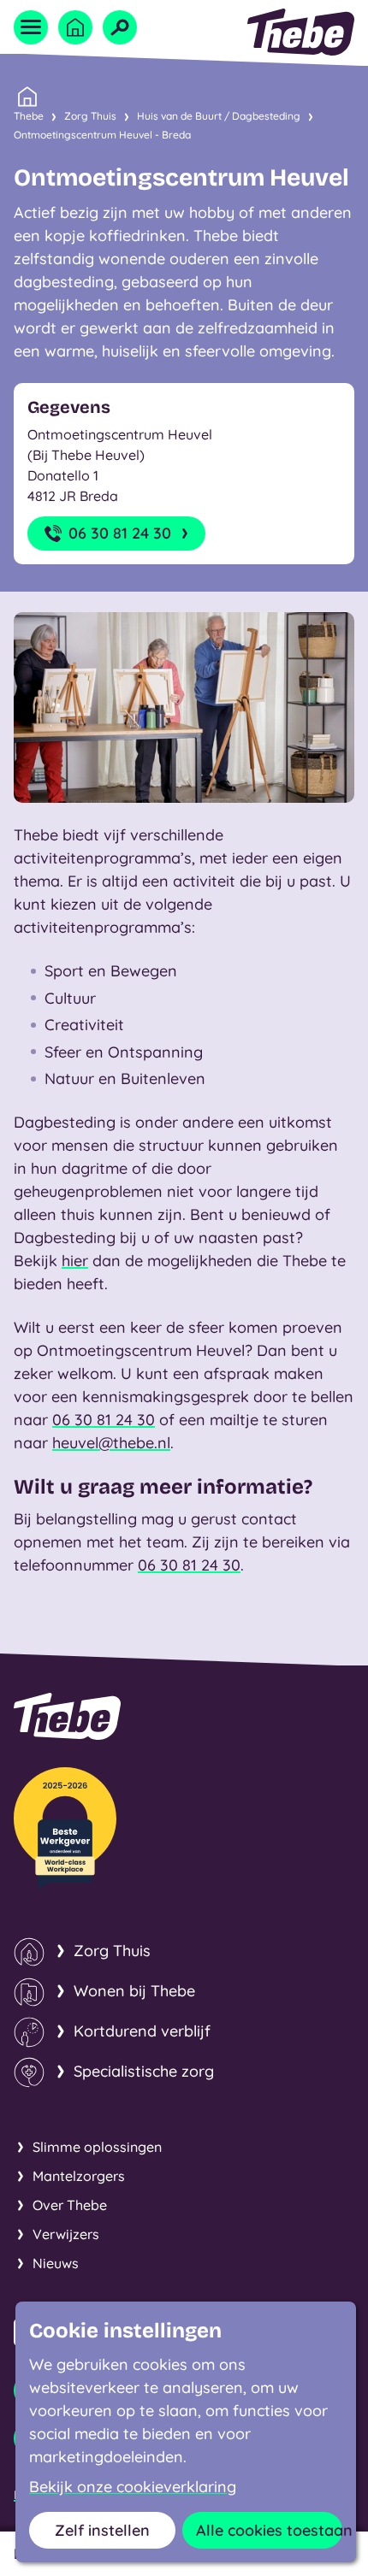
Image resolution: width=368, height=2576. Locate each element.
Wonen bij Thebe (134, 1991)
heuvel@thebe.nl (111, 1443)
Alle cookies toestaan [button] (269, 2530)
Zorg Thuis (90, 116)
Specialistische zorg (144, 2071)
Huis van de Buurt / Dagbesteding (219, 116)
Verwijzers (66, 2234)
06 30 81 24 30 (120, 533)
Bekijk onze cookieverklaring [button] (133, 2487)
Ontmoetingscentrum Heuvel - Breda (102, 135)
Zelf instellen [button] (102, 2530)
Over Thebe (70, 2205)
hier (75, 1261)
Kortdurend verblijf (142, 2031)
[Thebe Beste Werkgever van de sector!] (65, 1828)
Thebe (29, 116)
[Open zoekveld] (120, 27)
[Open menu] (31, 27)
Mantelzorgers (79, 2176)
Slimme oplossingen (97, 2147)
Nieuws (56, 2263)
